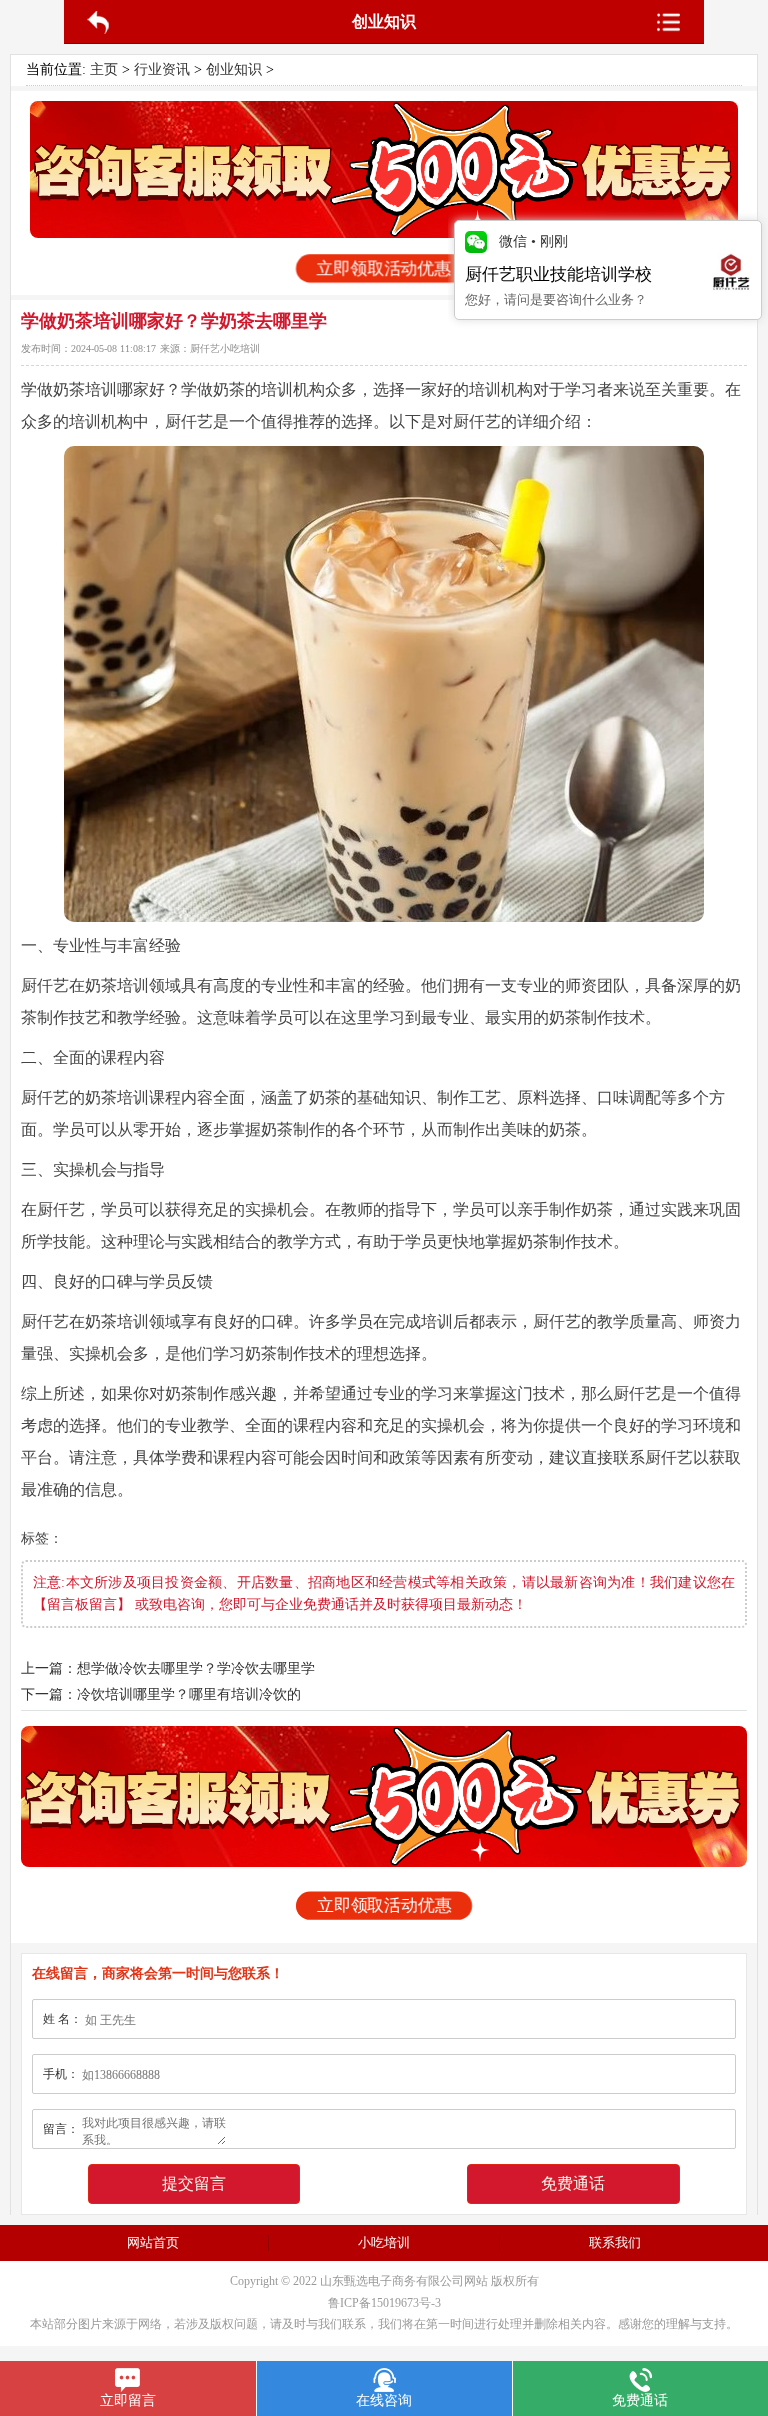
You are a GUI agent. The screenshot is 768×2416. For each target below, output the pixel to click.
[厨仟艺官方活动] (384, 169)
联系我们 (615, 2242)
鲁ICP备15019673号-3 (384, 2303)
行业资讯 (162, 69)
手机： (61, 2074)
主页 (104, 69)
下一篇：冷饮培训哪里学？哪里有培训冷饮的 (161, 1694)
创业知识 (234, 69)
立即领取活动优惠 (384, 268)
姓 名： (62, 2019)
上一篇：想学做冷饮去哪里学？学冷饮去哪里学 (168, 1668)
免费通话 (573, 2183)
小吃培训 (384, 2242)
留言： (61, 2129)
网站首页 (153, 2242)
